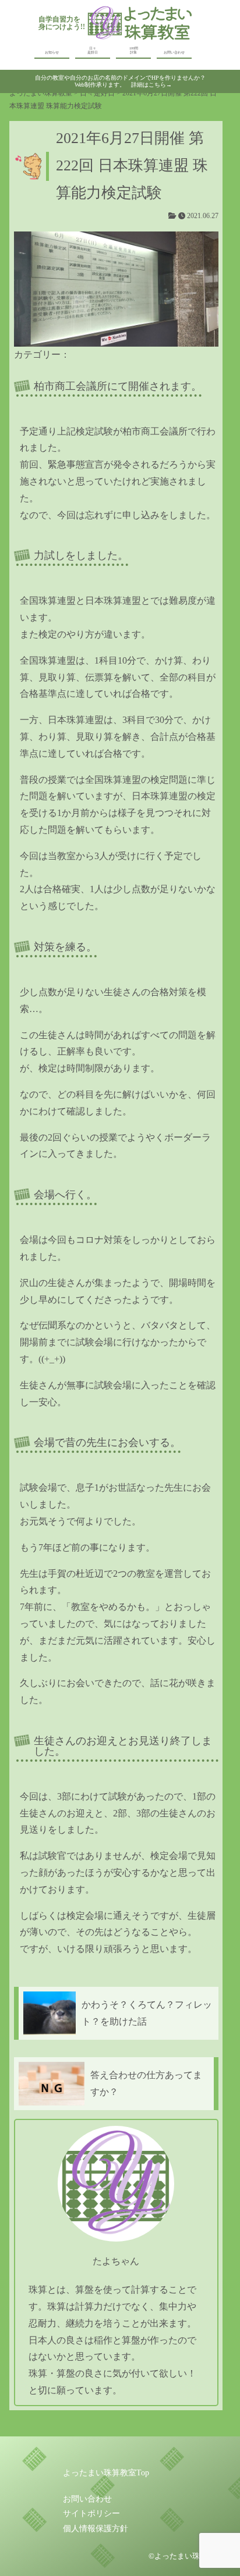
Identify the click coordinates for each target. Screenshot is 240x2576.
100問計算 (134, 50)
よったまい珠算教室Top (106, 2473)
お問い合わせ (174, 52)
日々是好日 (93, 50)
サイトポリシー (91, 2513)
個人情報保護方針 (96, 2529)
